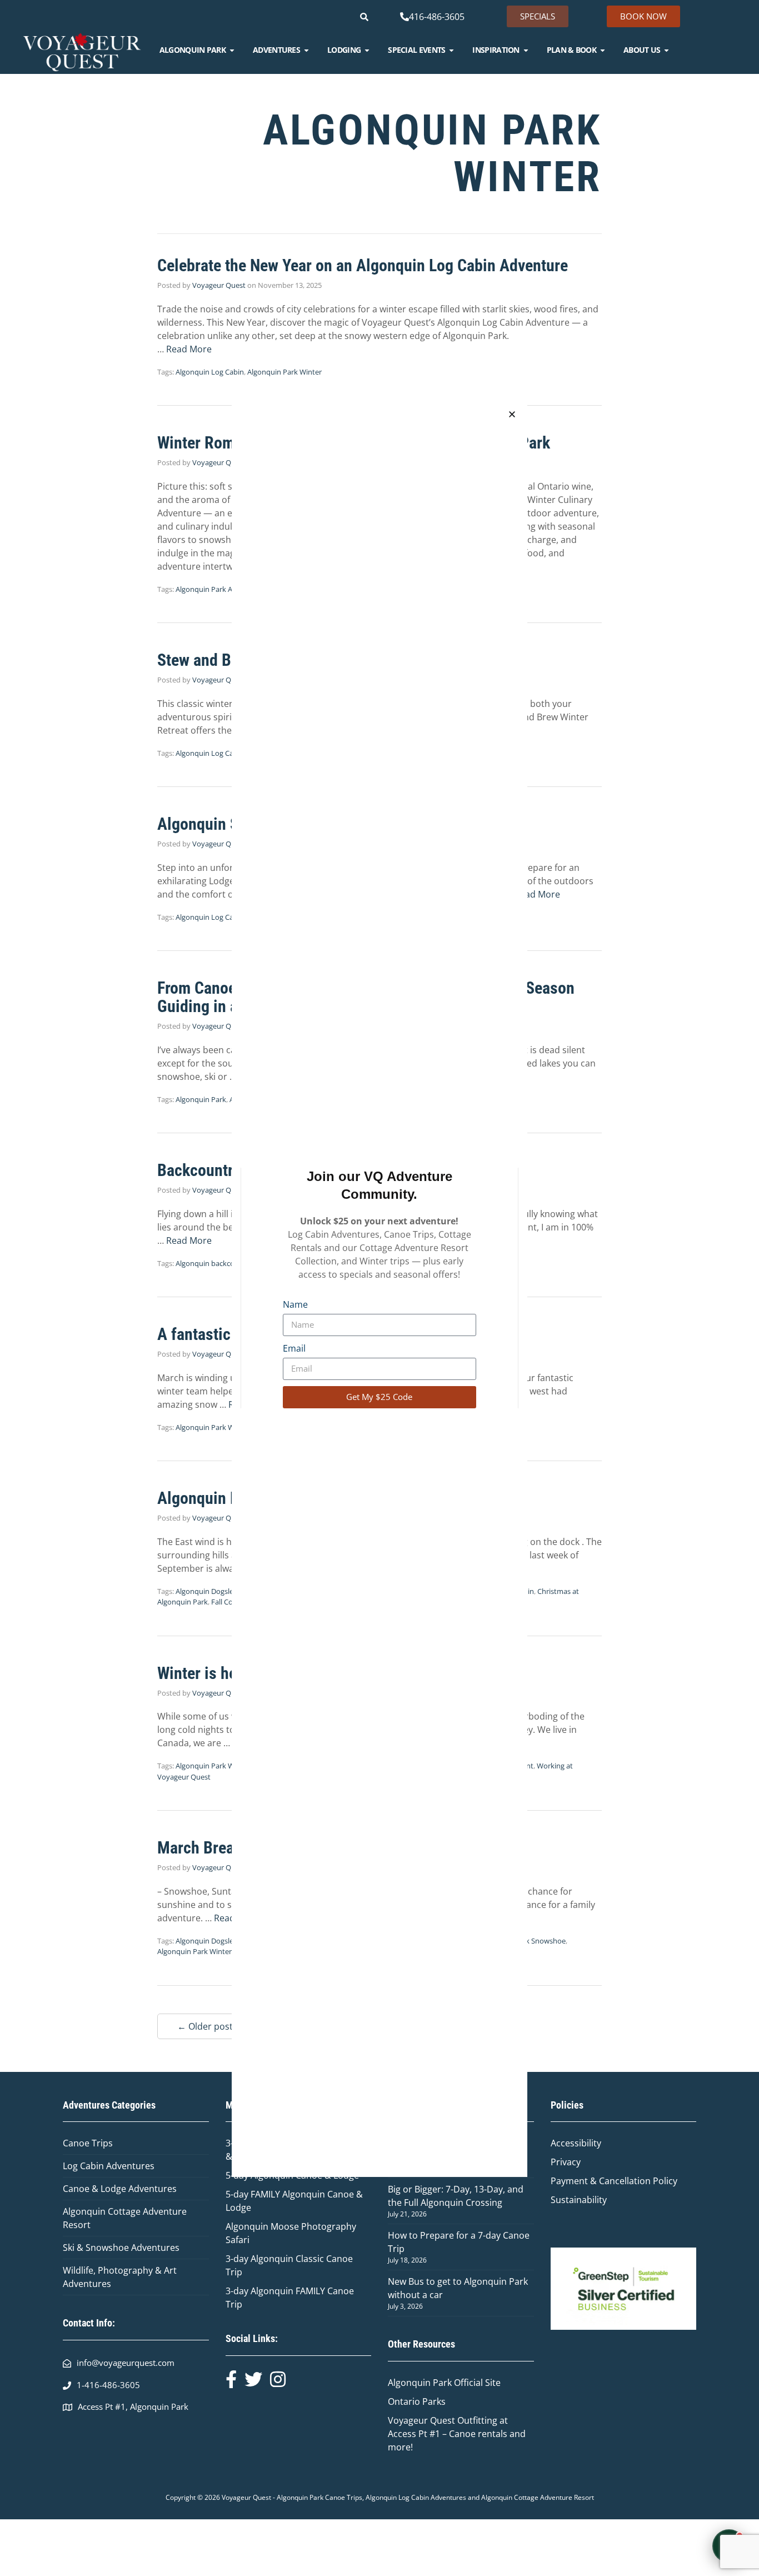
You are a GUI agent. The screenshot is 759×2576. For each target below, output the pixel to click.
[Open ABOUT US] (666, 50)
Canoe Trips (88, 2143)
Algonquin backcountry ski (219, 1263)
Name (295, 1304)
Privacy (566, 2162)
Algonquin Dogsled (207, 1591)
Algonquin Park (201, 1099)
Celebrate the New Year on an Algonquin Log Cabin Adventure (363, 265)
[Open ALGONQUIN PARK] (232, 50)
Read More (189, 349)
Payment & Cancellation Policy (614, 2181)
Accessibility (576, 2143)
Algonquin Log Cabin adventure (228, 917)
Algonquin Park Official (436, 2383)
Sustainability (579, 2200)
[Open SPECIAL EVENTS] (451, 50)
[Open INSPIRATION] (526, 50)
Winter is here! (206, 1673)
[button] (512, 414)
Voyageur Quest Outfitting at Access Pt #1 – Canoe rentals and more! (457, 2434)
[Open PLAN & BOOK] (603, 50)
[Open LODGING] (367, 50)
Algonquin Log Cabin (210, 372)
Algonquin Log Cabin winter (221, 753)
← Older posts (207, 2026)
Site (493, 2383)
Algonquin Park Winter (284, 372)
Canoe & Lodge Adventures (120, 2189)
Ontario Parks (419, 2401)
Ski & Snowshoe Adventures (121, 2248)
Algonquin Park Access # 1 (218, 589)
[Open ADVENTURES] (306, 50)
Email (294, 1348)
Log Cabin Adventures (109, 2166)
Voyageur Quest (219, 285)
